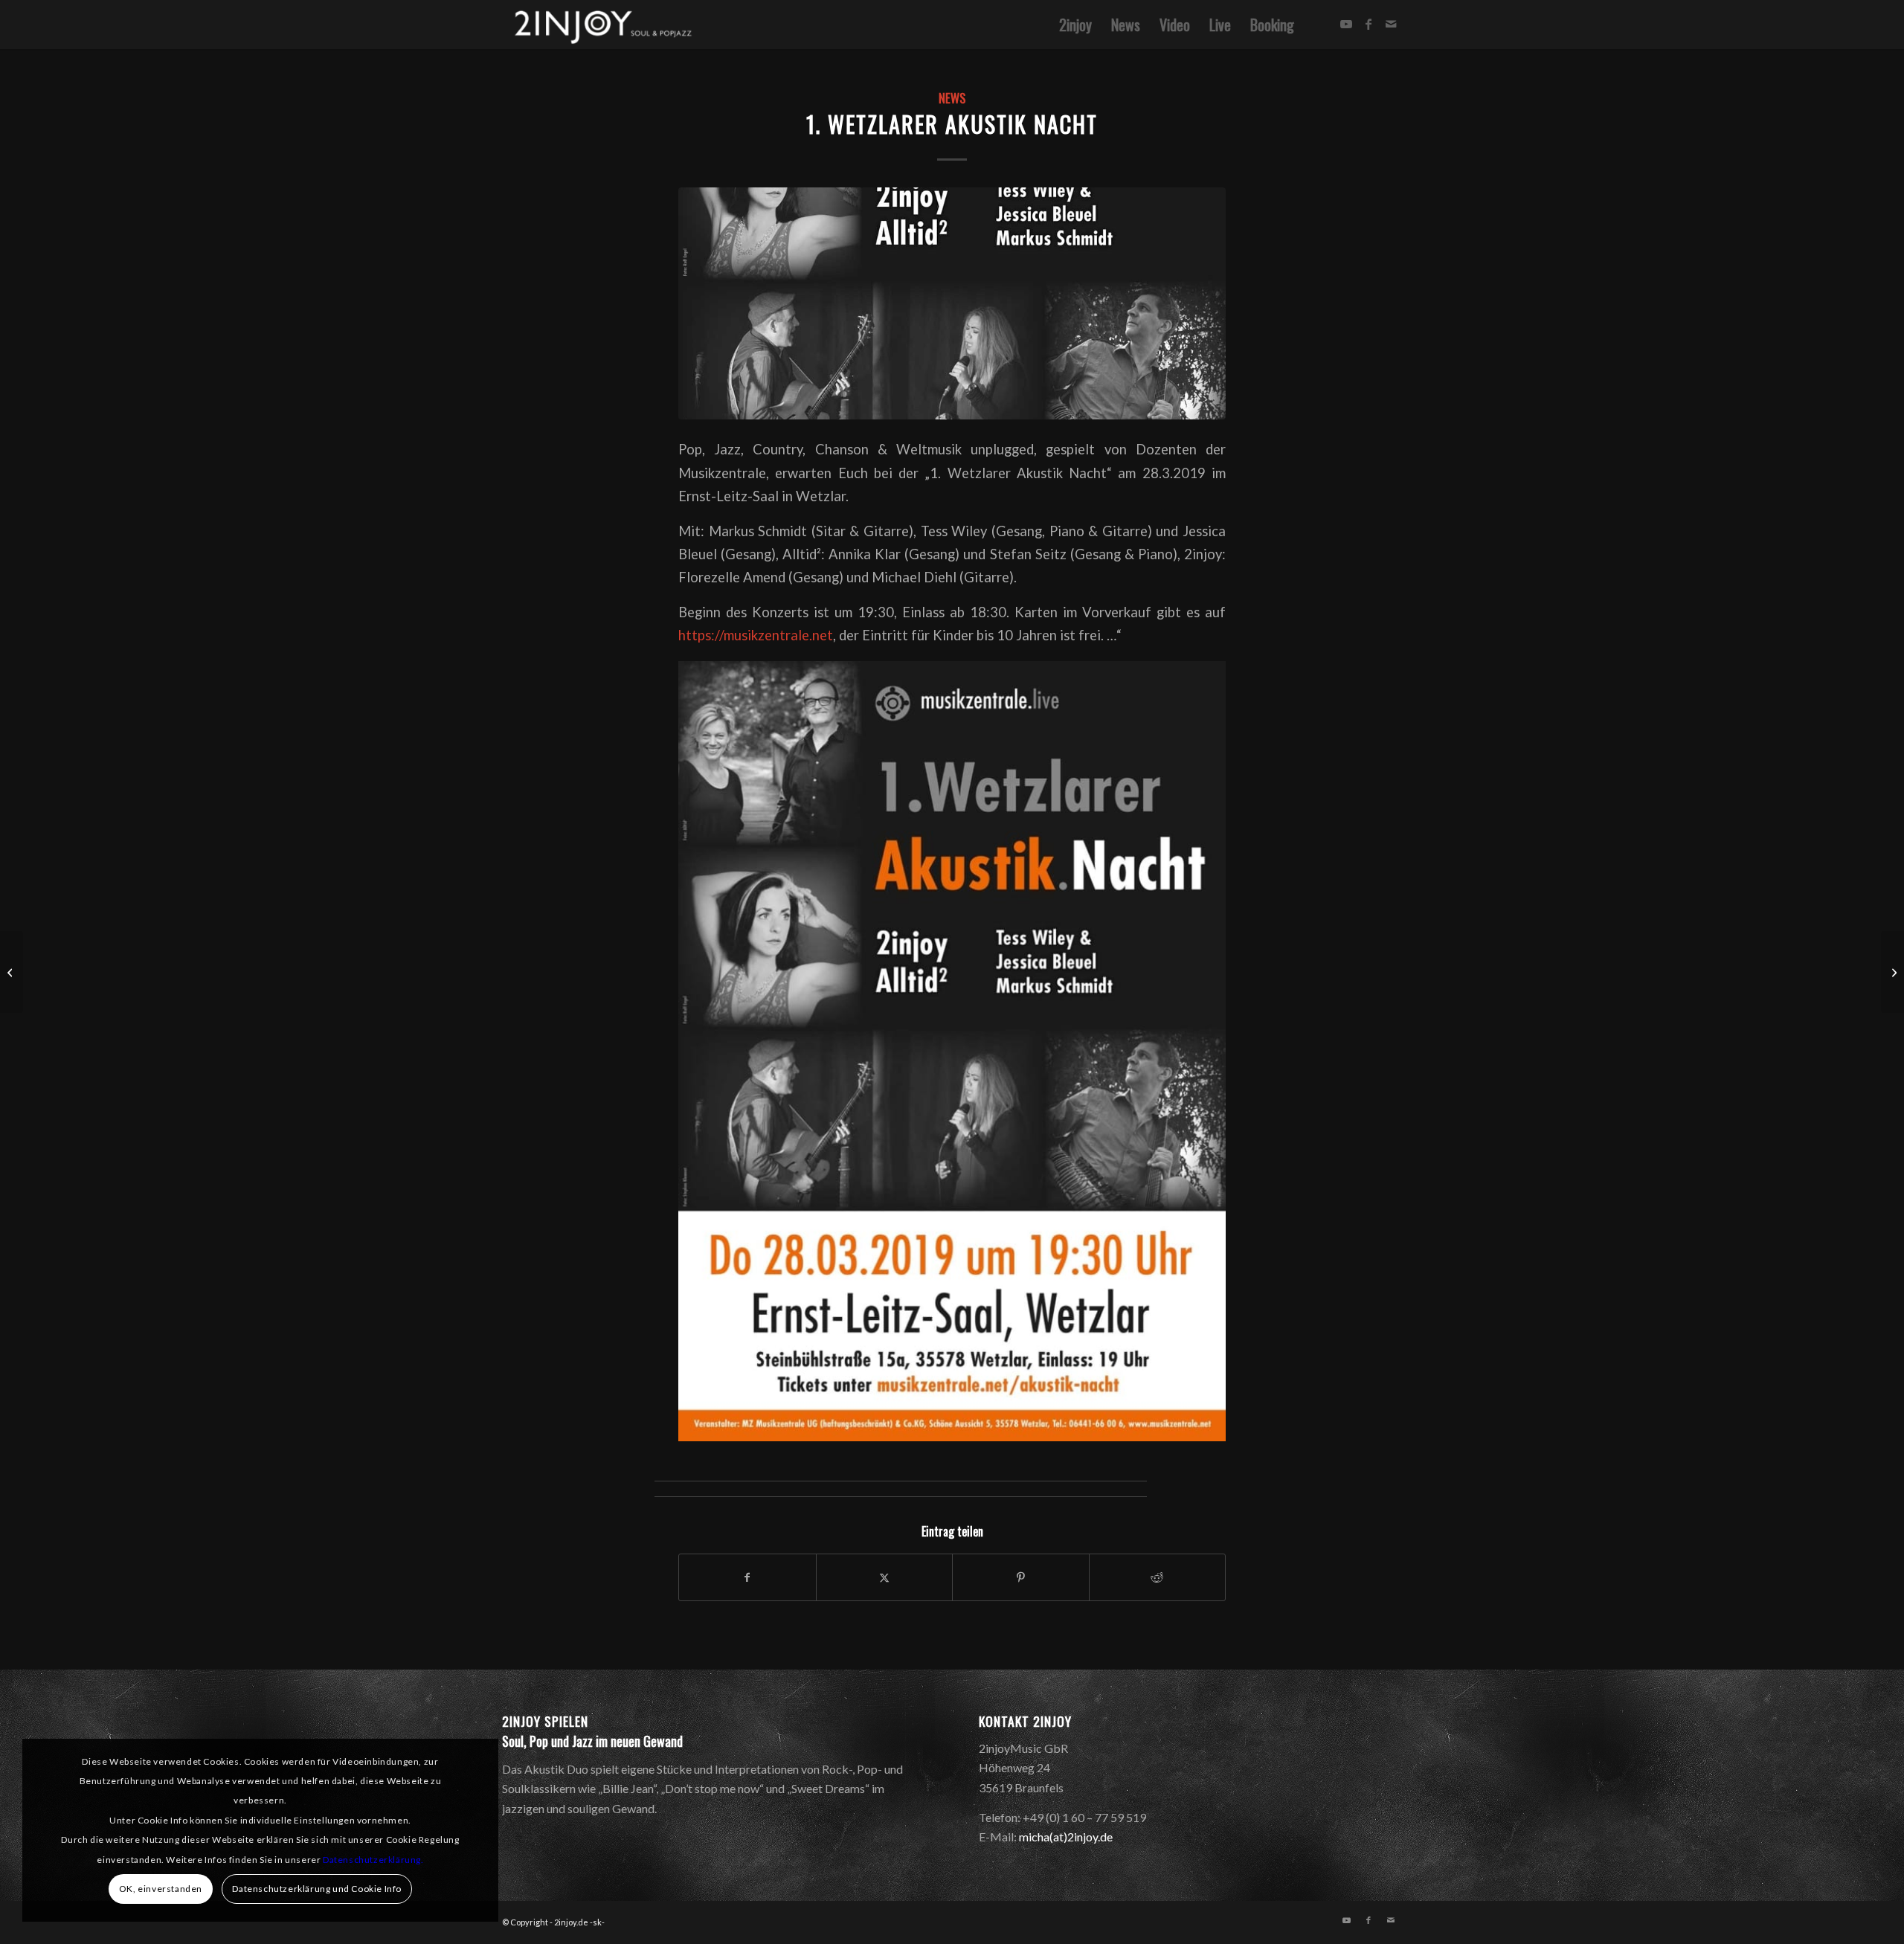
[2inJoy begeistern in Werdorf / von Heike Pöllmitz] (12, 972)
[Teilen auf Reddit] (1158, 1577)
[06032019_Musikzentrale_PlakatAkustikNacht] (952, 303)
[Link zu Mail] (1391, 24)
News (952, 98)
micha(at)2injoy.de (1066, 1837)
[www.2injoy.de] (600, 25)
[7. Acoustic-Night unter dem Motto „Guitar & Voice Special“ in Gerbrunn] (1892, 972)
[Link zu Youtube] (1346, 24)
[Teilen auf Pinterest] (1021, 1577)
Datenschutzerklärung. (373, 1860)
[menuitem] (1075, 25)
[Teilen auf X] (885, 1577)
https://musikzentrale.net (756, 635)
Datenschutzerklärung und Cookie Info (317, 1889)
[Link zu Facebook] (1368, 24)
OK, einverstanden (161, 1889)
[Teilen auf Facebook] (747, 1577)
